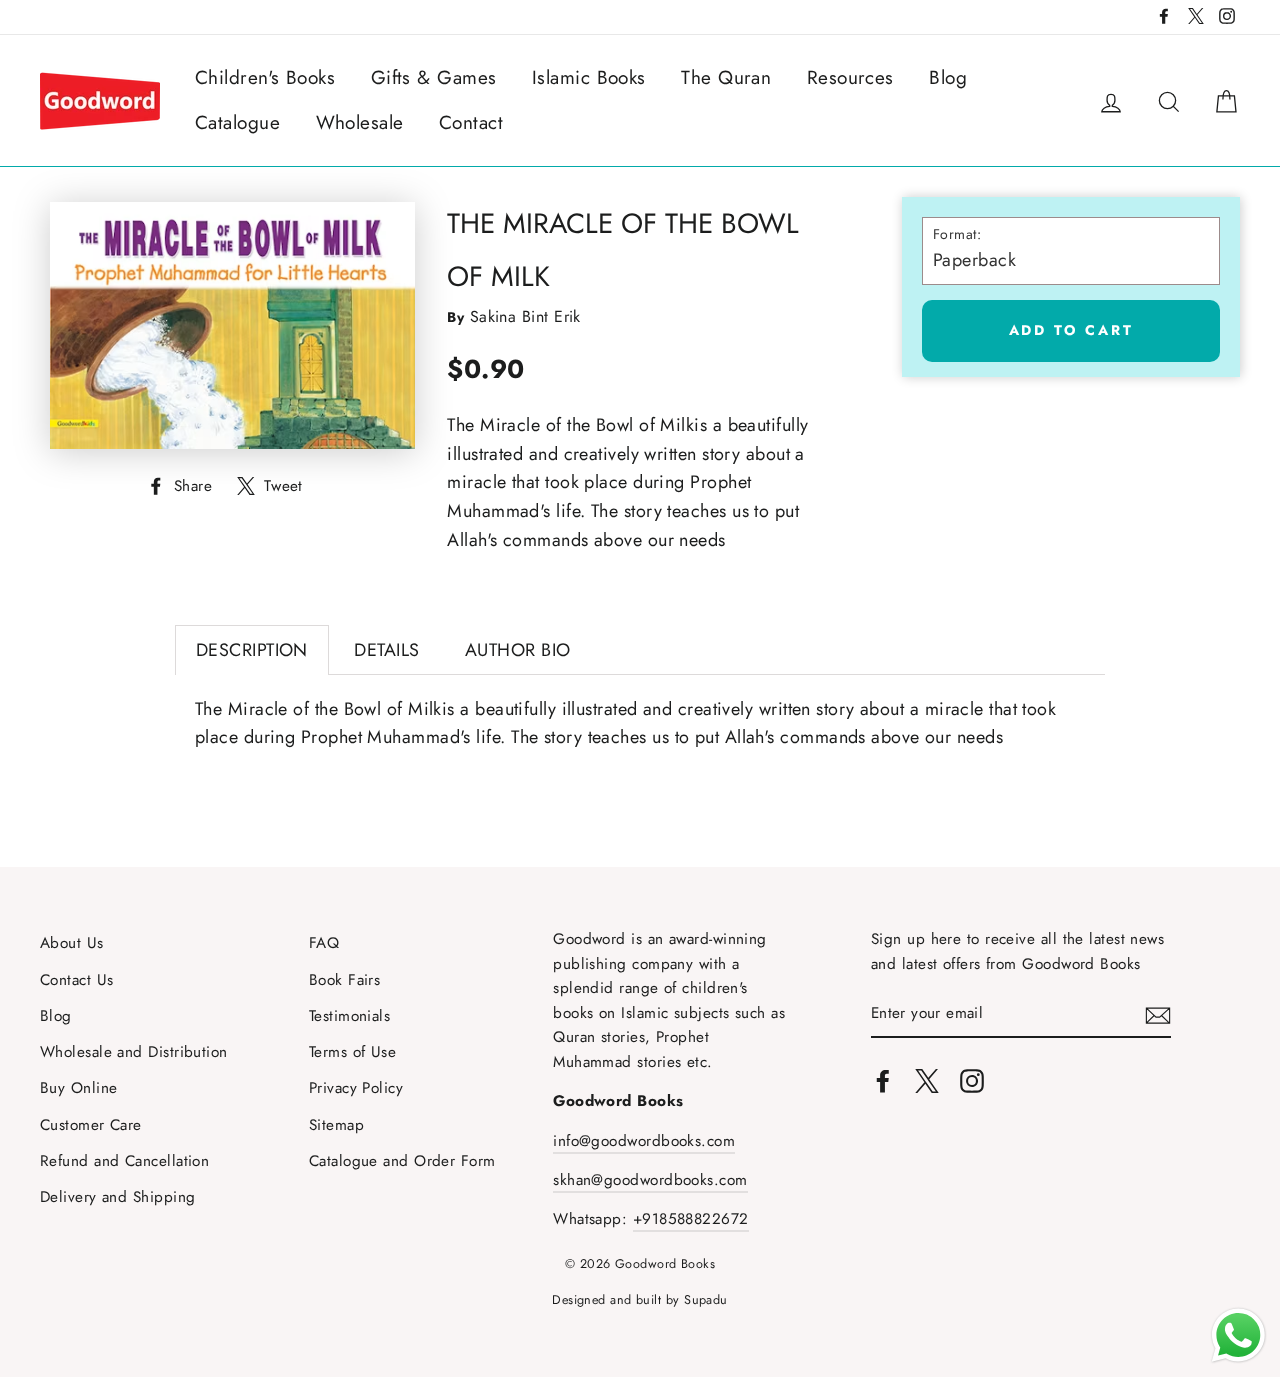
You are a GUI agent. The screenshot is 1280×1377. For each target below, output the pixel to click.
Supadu (706, 1300)
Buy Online (79, 1088)
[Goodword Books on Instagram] (972, 1080)
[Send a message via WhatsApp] (1238, 1335)
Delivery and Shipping (117, 1197)
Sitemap (336, 1125)
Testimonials (349, 1016)
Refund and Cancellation (124, 1161)
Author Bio (518, 650)
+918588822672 (691, 1219)
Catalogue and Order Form (402, 1161)
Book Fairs (345, 980)
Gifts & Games (434, 77)
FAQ (324, 943)
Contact (471, 122)
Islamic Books (589, 77)
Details (386, 650)
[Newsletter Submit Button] (1158, 1014)
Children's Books (265, 77)
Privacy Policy (356, 1088)
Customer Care (91, 1125)
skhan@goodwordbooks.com (650, 1180)
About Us (72, 943)
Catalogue (237, 122)
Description (252, 650)
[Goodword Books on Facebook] (883, 1080)
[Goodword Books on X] (927, 1080)
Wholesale (360, 122)
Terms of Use (352, 1052)
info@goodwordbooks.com (644, 1141)
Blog (948, 77)
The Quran (726, 77)
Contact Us (77, 980)
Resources (850, 77)
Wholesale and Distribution (134, 1052)
